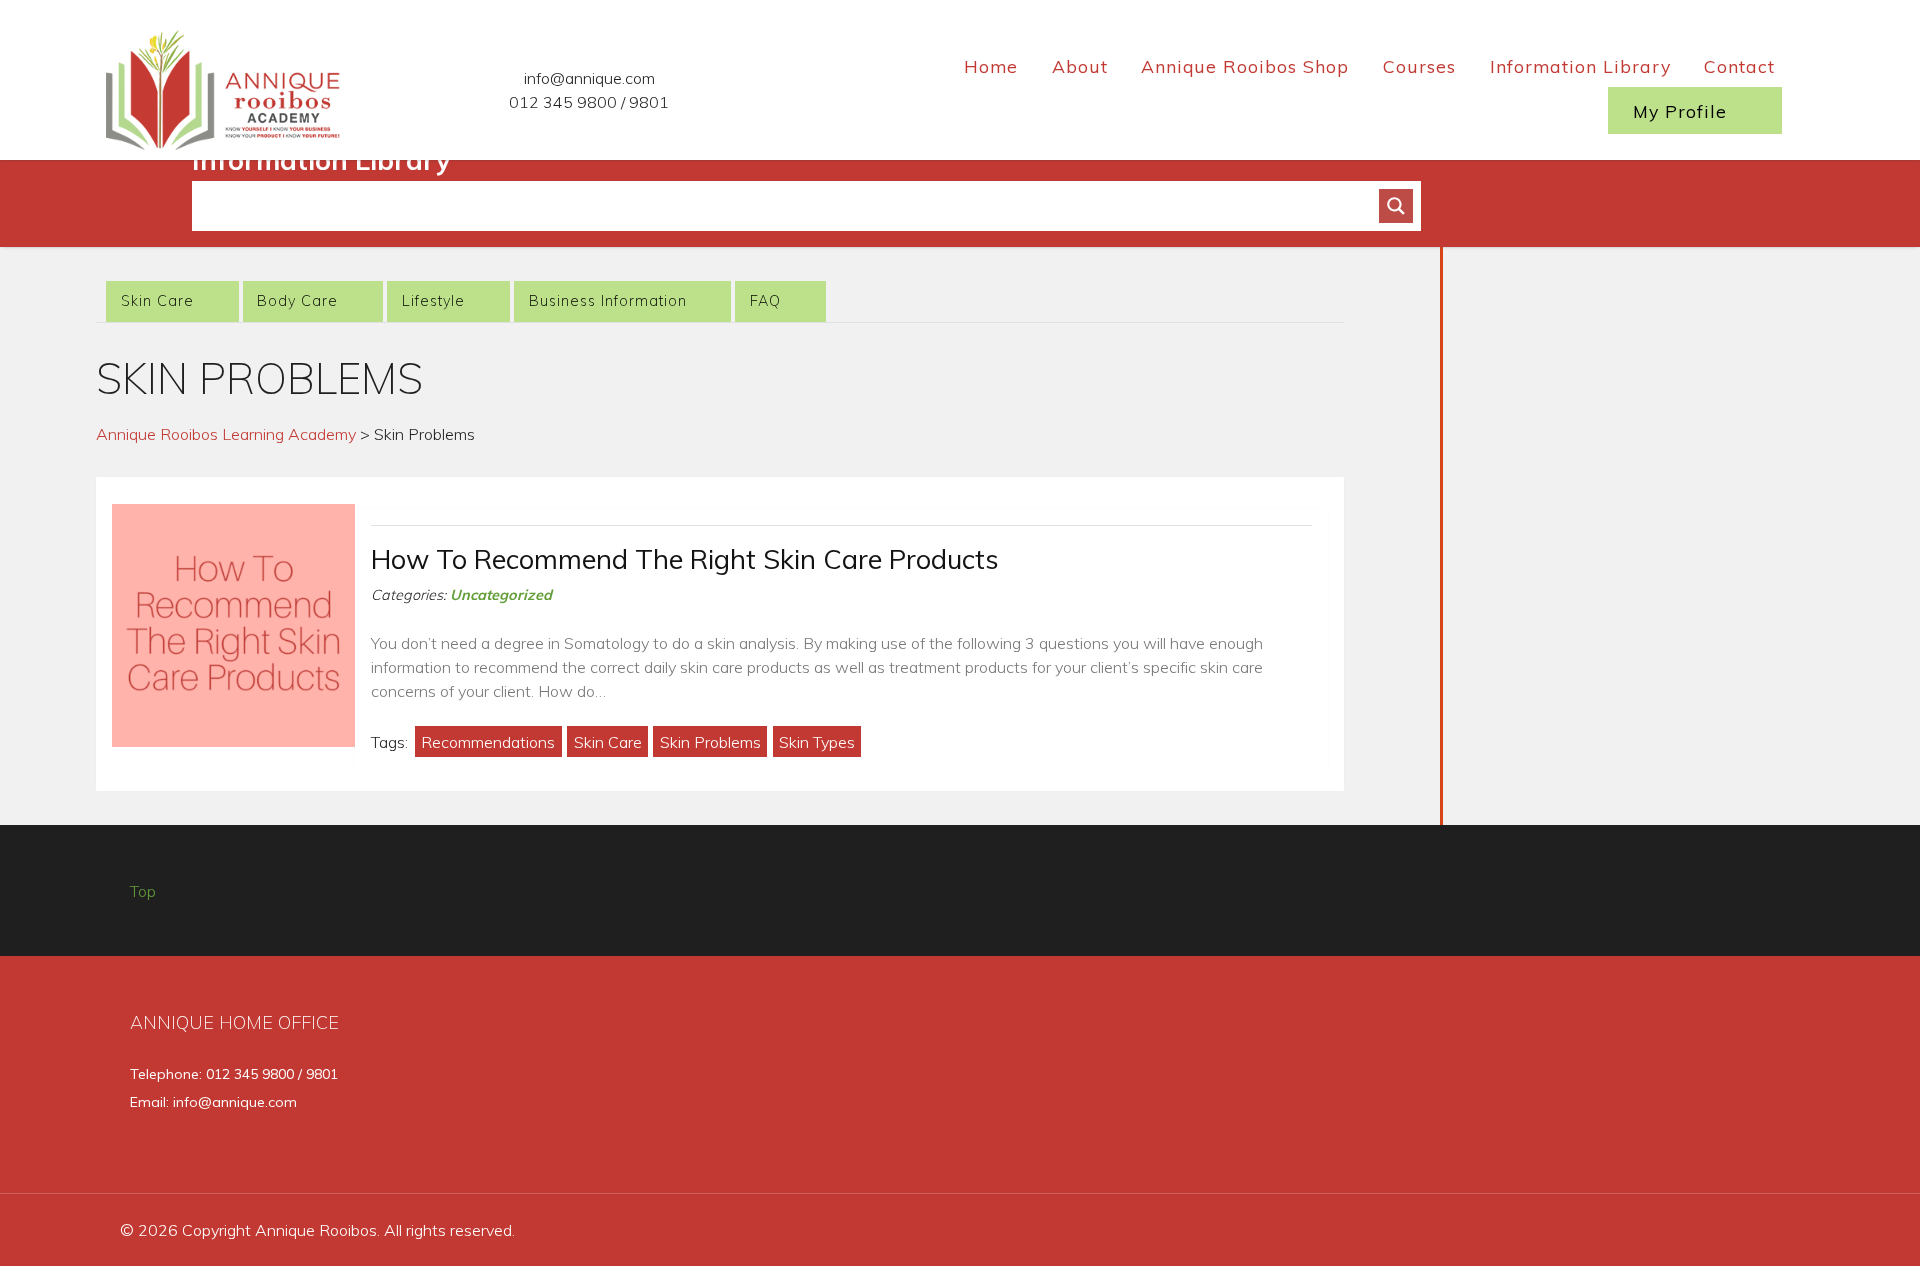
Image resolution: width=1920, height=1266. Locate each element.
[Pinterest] (1769, 1082)
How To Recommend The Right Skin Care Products (685, 559)
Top (143, 891)
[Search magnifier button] (1396, 206)
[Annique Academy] (225, 86)
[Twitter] (1638, 1082)
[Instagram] (1705, 1082)
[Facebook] (1571, 1082)
